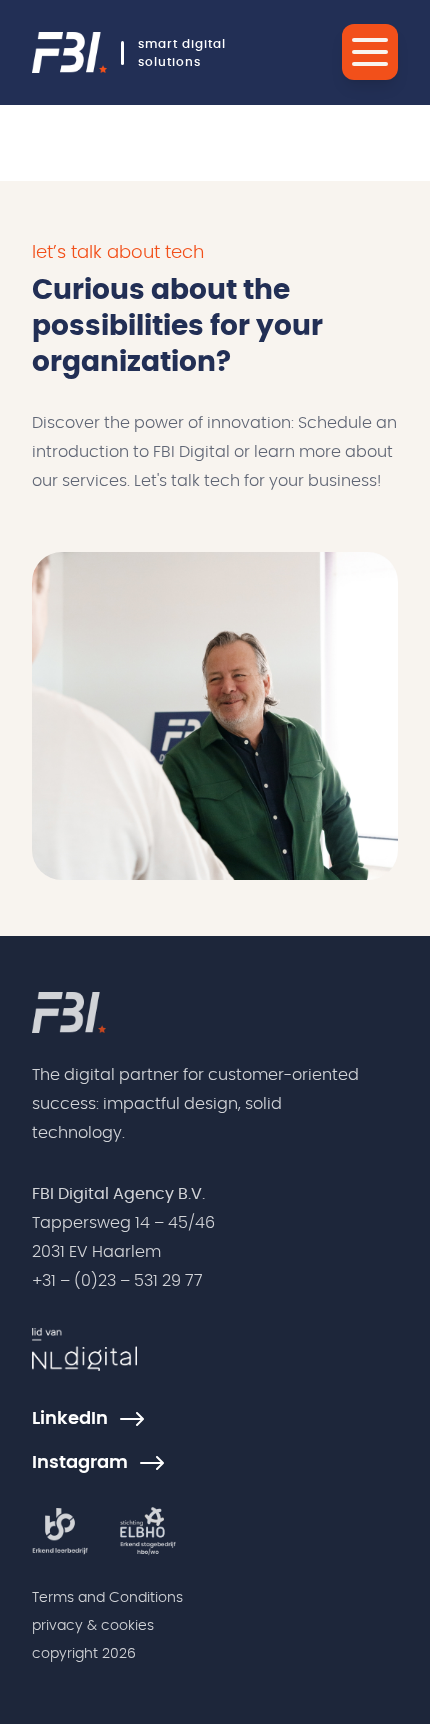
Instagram (80, 1463)
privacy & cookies (93, 1626)
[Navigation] (370, 52)
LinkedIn (70, 1419)
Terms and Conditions (107, 1598)
